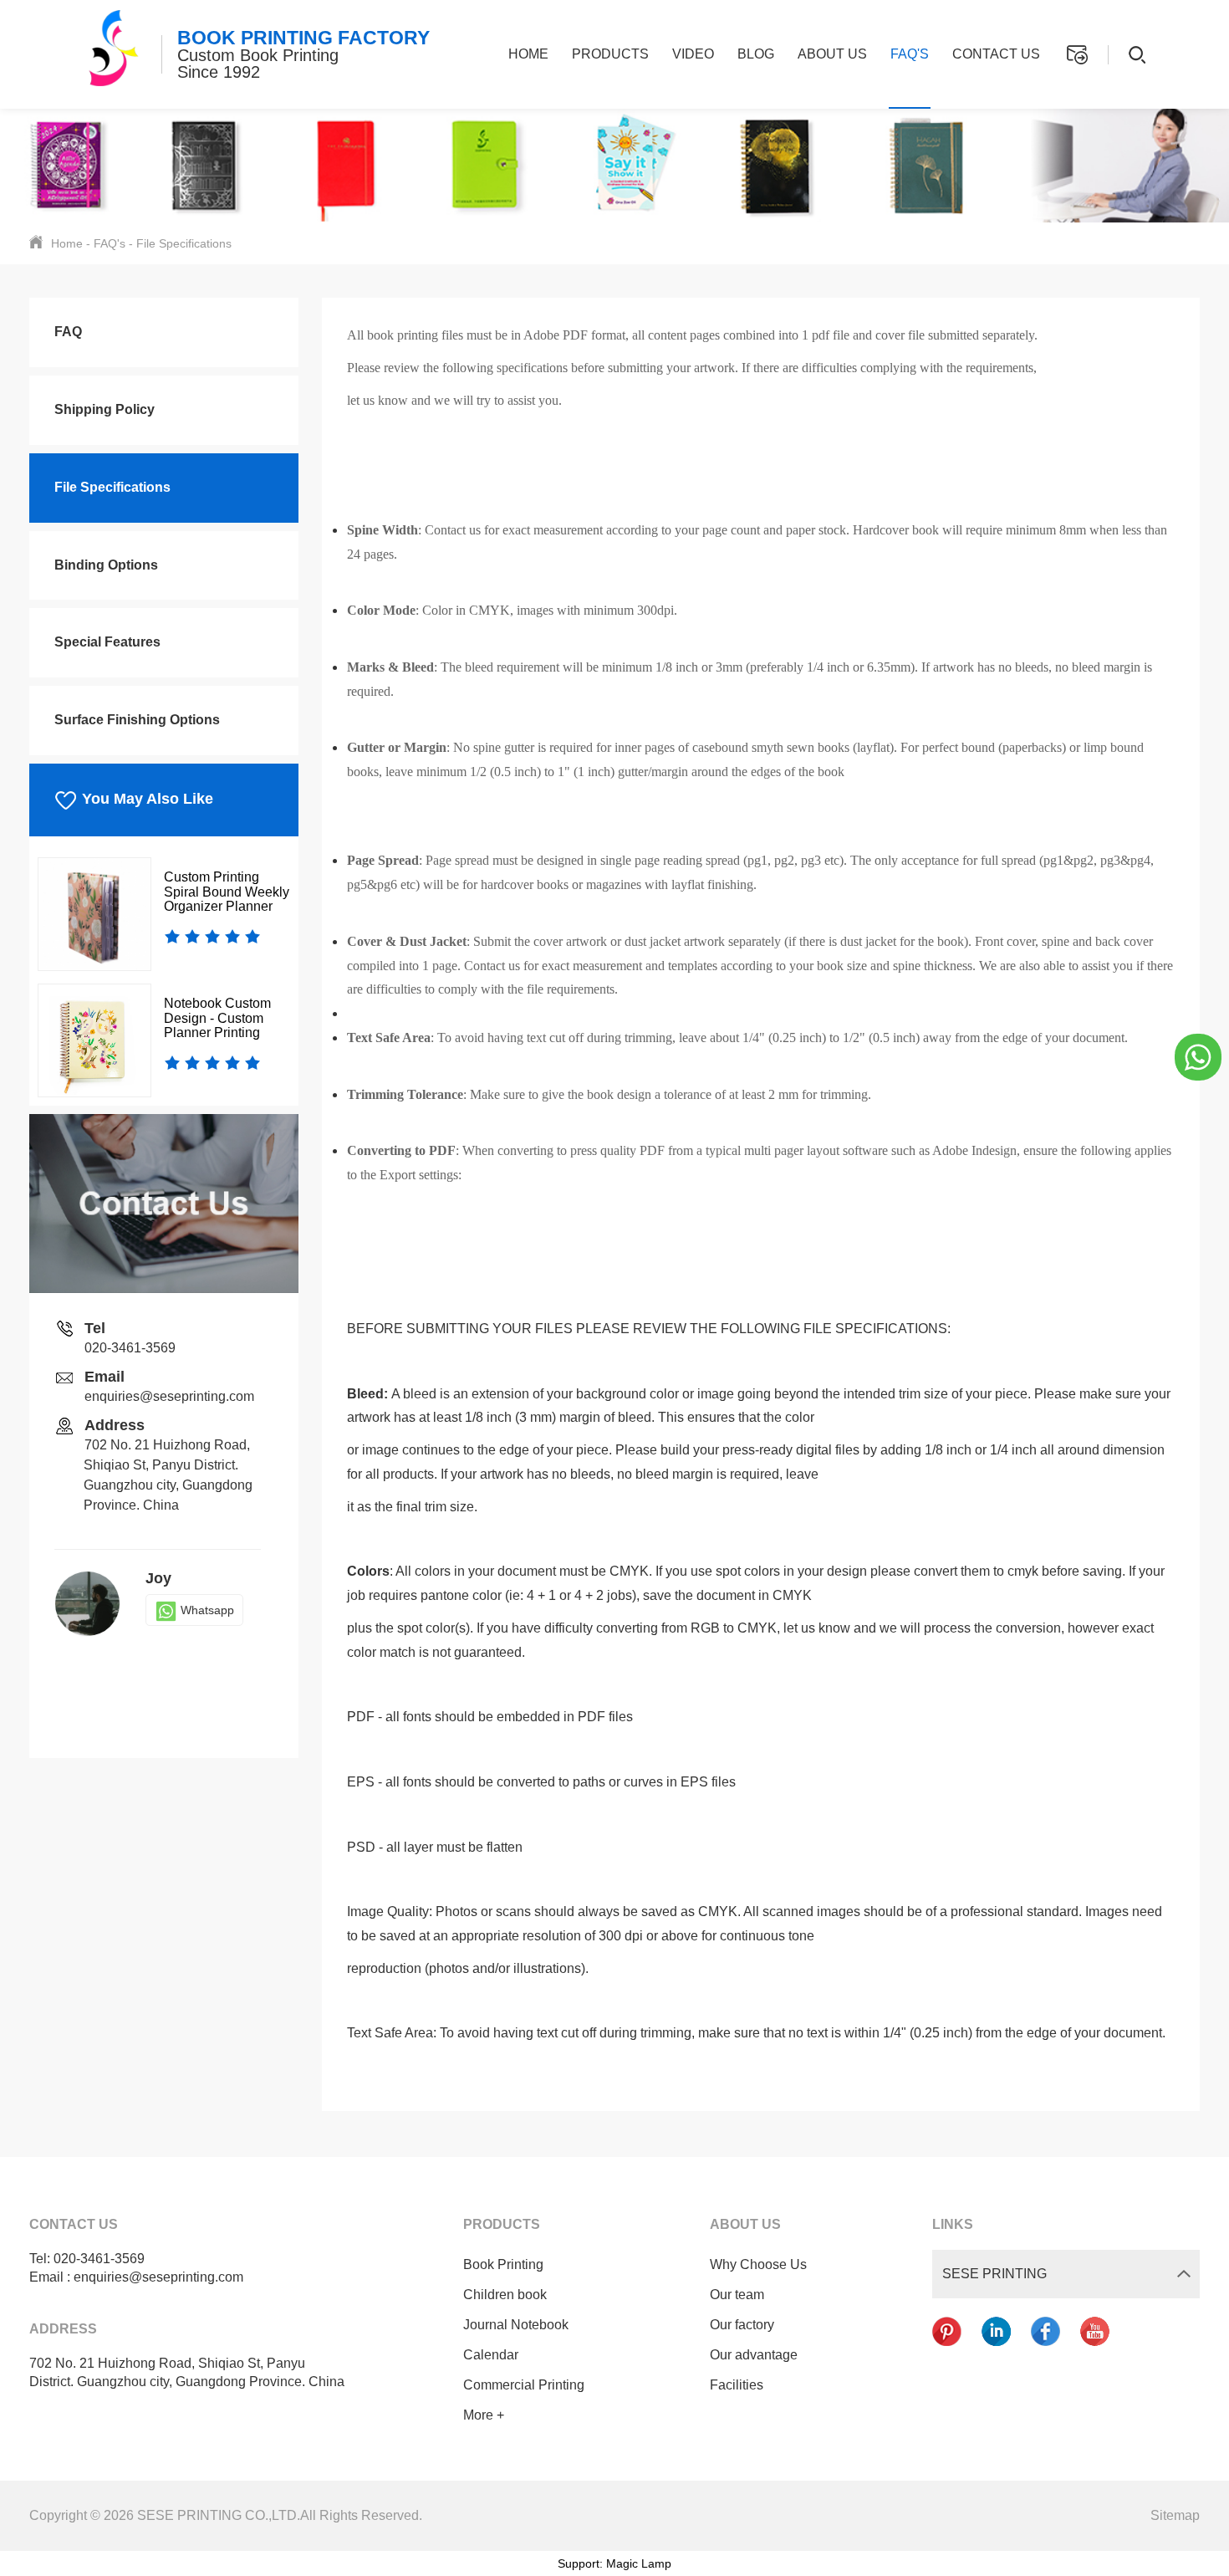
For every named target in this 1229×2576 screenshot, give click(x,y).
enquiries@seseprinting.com (169, 1396)
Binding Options (106, 565)
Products (610, 54)
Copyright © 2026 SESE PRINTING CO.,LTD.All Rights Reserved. (226, 2515)
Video (693, 54)
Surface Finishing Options (137, 720)
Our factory (742, 2325)
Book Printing (503, 2264)
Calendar (491, 2355)
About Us (832, 54)
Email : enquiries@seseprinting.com (136, 2277)
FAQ (68, 332)
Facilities (737, 2385)
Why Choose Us (758, 2264)
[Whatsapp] (1198, 1056)
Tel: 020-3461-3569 (87, 2259)
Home (528, 54)
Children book (505, 2295)
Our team (737, 2295)
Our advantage (754, 2355)
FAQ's (910, 54)
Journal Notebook (516, 2325)
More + (484, 2415)
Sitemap (1175, 2515)
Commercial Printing (524, 2385)
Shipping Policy (105, 409)
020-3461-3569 (130, 1348)
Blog (756, 54)
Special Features (107, 642)
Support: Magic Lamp (614, 2563)
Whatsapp (207, 1610)
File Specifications (184, 243)
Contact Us (996, 54)
